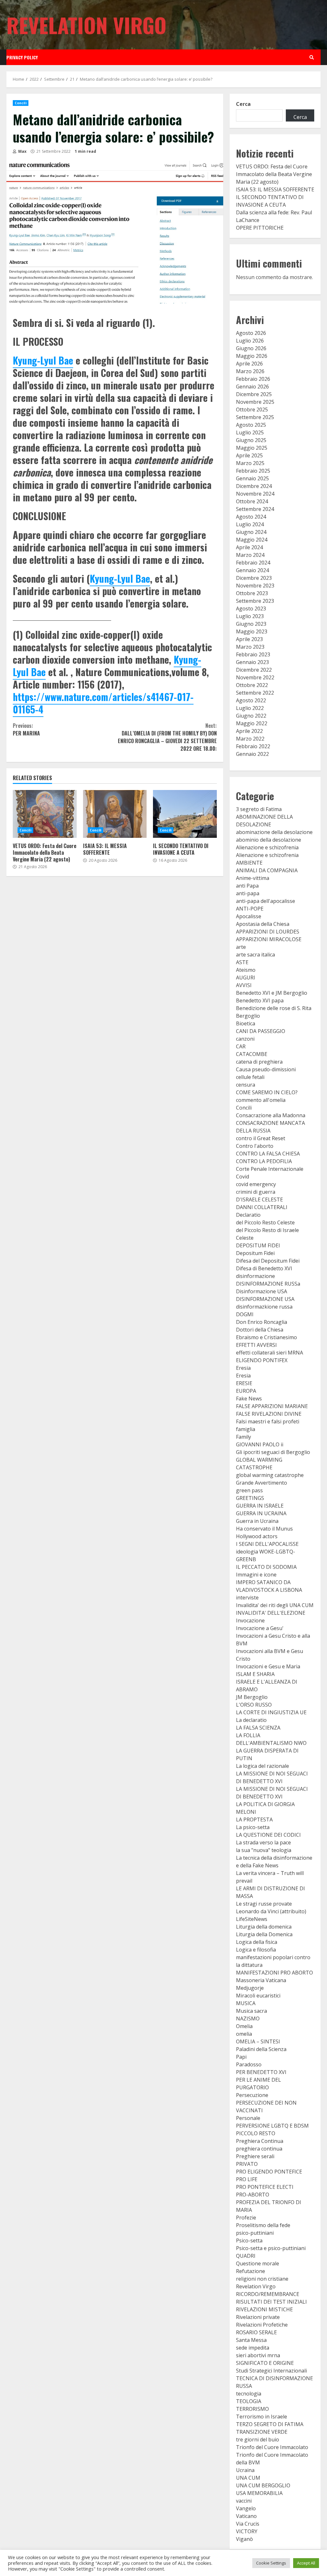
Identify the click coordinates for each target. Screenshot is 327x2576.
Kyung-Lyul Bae (43, 360)
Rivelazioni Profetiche (262, 2325)
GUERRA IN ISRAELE (260, 1506)
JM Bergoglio (252, 1697)
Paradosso (249, 2064)
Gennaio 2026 (252, 387)
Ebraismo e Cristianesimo (266, 1337)
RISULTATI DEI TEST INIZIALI (271, 2302)
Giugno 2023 (251, 624)
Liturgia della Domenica (264, 1934)
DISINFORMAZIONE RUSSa (268, 1284)
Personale (248, 2118)
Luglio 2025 (250, 432)
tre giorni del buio (258, 2439)
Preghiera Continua (260, 2141)
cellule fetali (250, 1077)
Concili (21, 103)
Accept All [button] (306, 2563)
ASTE (242, 962)
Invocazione (250, 1620)
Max (22, 151)
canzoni (245, 1039)
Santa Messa (251, 2340)
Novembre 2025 (255, 402)
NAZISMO (248, 2019)
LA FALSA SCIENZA (258, 1728)
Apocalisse (249, 916)
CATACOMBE (252, 1054)
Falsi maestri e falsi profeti (268, 1421)
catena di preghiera (259, 1062)
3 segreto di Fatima (259, 809)
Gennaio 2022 (252, 754)
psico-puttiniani (255, 2233)
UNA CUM (248, 2478)
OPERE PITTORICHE (260, 228)
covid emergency (256, 1184)
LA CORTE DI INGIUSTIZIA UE (271, 1712)
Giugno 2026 (251, 348)
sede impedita (253, 2348)
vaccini (244, 2501)
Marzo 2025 (250, 463)
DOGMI (245, 1314)
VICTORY (247, 2531)
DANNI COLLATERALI (262, 1207)
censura (246, 1085)
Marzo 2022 (250, 739)
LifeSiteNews (252, 1919)
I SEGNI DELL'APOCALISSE (267, 1544)
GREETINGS (250, 1498)
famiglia (246, 1429)
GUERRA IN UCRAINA (261, 1513)
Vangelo (246, 2508)
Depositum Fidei (255, 1253)
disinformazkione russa (264, 1307)
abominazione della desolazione (274, 832)
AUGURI (246, 978)
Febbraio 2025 (253, 471)
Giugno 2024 (251, 532)
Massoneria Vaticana (261, 1980)
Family (243, 1437)
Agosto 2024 (251, 517)
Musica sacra (251, 2011)
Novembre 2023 (255, 586)
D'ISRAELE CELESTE (259, 1199)
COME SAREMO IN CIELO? (267, 1092)
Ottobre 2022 (252, 685)
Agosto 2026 (251, 333)
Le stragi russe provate (264, 1904)
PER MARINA (26, 729)
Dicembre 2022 (254, 670)
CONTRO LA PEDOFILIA (264, 1161)
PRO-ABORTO (253, 2195)
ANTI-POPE (250, 909)
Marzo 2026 (250, 371)
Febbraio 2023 (253, 654)
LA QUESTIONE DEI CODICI (268, 1835)
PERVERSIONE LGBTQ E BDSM (272, 2126)
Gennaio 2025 (252, 478)
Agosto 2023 (251, 609)
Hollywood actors (257, 1536)
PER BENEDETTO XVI (261, 2072)
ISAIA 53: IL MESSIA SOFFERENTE (115, 814)
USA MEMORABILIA (259, 2493)
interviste (247, 1598)
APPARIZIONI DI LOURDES (268, 932)
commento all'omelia (261, 1100)
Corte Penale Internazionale (270, 1169)
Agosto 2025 (251, 425)
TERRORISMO (252, 2409)
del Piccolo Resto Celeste (265, 1222)
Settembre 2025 (255, 417)
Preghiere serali (255, 2156)
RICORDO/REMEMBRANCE (268, 2294)
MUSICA (246, 2003)
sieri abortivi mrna (258, 2355)
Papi (241, 2057)
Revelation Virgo (86, 25)
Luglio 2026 (250, 341)
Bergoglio (248, 1016)
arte (241, 947)
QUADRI (246, 2256)
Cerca (243, 104)
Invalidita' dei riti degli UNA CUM (275, 1605)
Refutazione (251, 2271)
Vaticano (246, 2516)
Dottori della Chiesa (260, 1330)
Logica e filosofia (256, 1950)
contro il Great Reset (261, 1138)
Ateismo (246, 970)
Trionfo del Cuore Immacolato (272, 2447)
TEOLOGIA (249, 2401)
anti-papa (248, 893)
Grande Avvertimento (262, 1483)
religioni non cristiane (262, 2279)
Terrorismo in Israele (262, 2417)
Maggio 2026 (252, 356)
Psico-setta (249, 2240)
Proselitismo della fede (263, 2225)
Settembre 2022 (255, 693)
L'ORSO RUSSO (254, 1705)
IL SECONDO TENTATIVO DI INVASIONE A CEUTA (185, 814)
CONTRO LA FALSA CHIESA (268, 1154)
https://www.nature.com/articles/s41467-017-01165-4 (103, 703)
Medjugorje (250, 1988)
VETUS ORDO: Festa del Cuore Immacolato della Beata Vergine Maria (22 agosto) (45, 814)
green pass (249, 1490)
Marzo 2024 (250, 555)
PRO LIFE (247, 2179)
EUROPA (246, 1391)
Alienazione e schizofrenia (267, 847)
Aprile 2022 (249, 731)
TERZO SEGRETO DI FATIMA (270, 2424)
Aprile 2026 (249, 364)
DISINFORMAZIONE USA (265, 1299)
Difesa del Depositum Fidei (268, 1261)
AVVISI (244, 985)
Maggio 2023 (252, 631)
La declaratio (251, 1720)
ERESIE (244, 1383)
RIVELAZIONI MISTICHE (264, 2309)
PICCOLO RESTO (256, 2133)
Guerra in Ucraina (257, 1521)
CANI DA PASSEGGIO (261, 1031)
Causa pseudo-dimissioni (266, 1069)
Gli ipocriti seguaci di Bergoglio (273, 1452)
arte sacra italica (255, 955)
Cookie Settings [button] (271, 2563)
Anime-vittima (253, 878)
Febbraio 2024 (253, 563)
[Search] (312, 57)
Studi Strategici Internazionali (271, 2371)
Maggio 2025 (252, 448)
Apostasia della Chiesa (263, 924)
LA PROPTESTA (254, 1819)
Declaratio (248, 1215)
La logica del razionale (262, 1766)
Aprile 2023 (249, 639)
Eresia (243, 1368)
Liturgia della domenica (264, 1927)
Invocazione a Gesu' (260, 1628)
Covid (243, 1177)
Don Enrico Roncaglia (262, 1322)
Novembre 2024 (255, 494)
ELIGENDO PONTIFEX (262, 1360)
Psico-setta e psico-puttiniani (271, 2248)
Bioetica (246, 1023)
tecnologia (249, 2394)
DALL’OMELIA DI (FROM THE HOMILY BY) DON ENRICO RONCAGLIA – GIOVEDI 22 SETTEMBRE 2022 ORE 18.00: (167, 737)
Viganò (244, 2539)
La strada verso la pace (263, 1842)
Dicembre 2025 (254, 394)
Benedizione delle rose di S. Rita (274, 1008)
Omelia (244, 2026)
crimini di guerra (256, 1192)
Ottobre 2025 (252, 410)
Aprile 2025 (249, 455)
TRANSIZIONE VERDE (262, 2432)
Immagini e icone (256, 1575)
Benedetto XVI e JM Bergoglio (272, 993)
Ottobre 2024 (252, 501)
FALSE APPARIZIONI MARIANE (272, 1406)
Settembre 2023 (255, 601)
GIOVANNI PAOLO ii (260, 1444)
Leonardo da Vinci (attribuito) (271, 1911)
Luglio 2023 (250, 616)
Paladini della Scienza (261, 2049)
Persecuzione (252, 2095)
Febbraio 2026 (253, 379)
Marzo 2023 (250, 647)
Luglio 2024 (250, 524)
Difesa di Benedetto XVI (264, 1268)
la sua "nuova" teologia (264, 1850)
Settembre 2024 (255, 509)
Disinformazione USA (262, 1291)
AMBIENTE (249, 863)
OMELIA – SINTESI (258, 2041)
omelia (244, 2034)
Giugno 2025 (251, 440)
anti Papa (247, 886)
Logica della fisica (257, 1942)
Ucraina (245, 2470)
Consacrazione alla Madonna (271, 1115)
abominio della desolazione (269, 840)
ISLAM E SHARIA (255, 1674)
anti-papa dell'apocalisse (266, 901)
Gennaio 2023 (252, 662)
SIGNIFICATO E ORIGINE (265, 2363)
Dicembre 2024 (254, 486)
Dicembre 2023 (254, 578)
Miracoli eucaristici (258, 1996)
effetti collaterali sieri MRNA (270, 1353)
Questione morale (258, 2263)
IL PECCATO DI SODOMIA (266, 1567)
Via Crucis (248, 2524)
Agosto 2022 (251, 700)
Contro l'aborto (255, 1146)
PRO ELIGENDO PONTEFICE (269, 2172)
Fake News (249, 1399)
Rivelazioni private (258, 2317)
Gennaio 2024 (252, 570)
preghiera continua (259, 2149)
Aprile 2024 (249, 547)
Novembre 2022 (255, 677)
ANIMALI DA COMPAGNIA (267, 870)
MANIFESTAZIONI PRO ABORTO (274, 1973)
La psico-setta (253, 1827)
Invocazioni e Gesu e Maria (268, 1666)
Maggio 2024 (252, 540)
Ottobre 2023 (252, 593)
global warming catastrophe (270, 1475)
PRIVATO (247, 2164)
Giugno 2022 (251, 716)
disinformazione (255, 1276)
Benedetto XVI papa (260, 1000)
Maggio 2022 (252, 723)
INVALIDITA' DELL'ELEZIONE (271, 1613)
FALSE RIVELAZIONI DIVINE (269, 1414)
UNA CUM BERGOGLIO (263, 2485)
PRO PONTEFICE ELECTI (265, 2187)
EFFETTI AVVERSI (256, 1345)
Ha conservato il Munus (264, 1529)
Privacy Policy (22, 57)
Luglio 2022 (250, 708)
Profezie (246, 2218)
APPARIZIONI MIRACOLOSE (269, 939)
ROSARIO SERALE (256, 2332)
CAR (241, 1046)
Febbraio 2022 (253, 746)
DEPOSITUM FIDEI (258, 1245)
